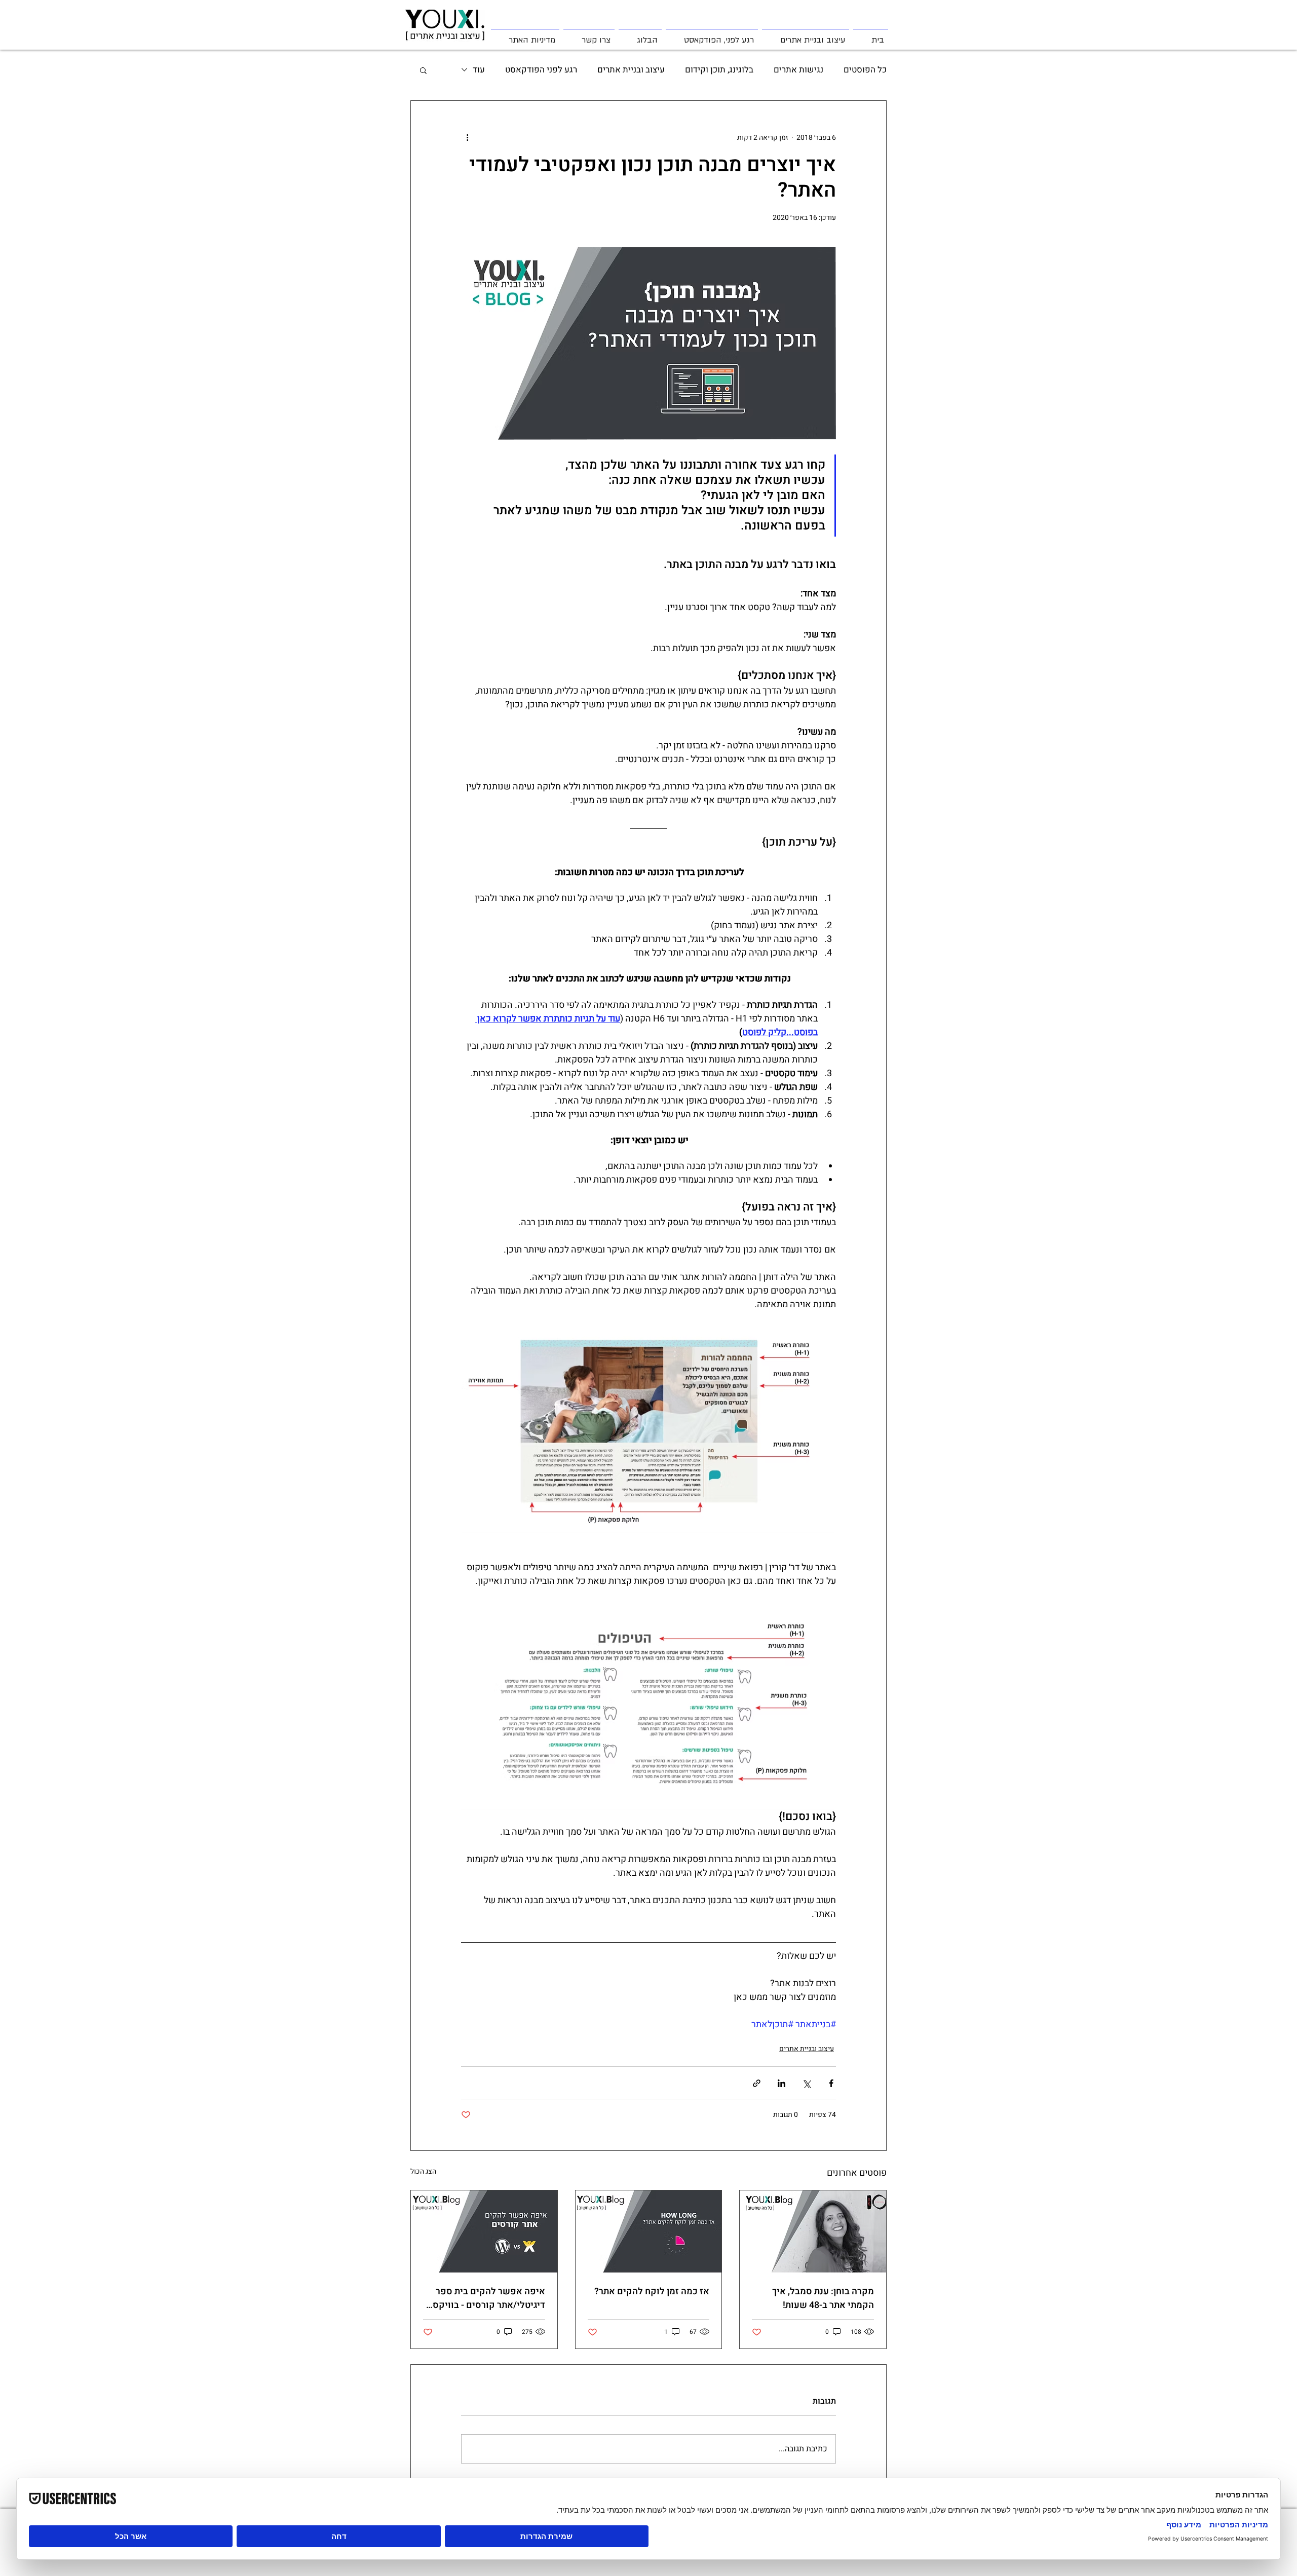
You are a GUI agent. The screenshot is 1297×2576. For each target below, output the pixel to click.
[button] (423, 70)
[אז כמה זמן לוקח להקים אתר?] (649, 2231)
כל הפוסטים (865, 70)
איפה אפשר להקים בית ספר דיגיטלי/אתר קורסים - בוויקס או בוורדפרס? (489, 2298)
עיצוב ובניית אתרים (631, 70)
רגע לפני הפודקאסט (541, 70)
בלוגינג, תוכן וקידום (719, 70)
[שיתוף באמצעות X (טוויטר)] (806, 2083)
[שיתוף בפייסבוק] (831, 2083)
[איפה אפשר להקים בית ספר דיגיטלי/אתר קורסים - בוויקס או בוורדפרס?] (484, 2231)
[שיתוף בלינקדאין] (781, 2083)
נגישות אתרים (798, 70)
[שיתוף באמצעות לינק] (757, 2083)
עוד (479, 70)
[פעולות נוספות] (467, 137)
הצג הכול (423, 2171)
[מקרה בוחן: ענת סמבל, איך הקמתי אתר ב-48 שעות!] (813, 2231)
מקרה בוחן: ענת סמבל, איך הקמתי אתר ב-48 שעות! (823, 2298)
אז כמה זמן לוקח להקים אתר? (652, 2291)
